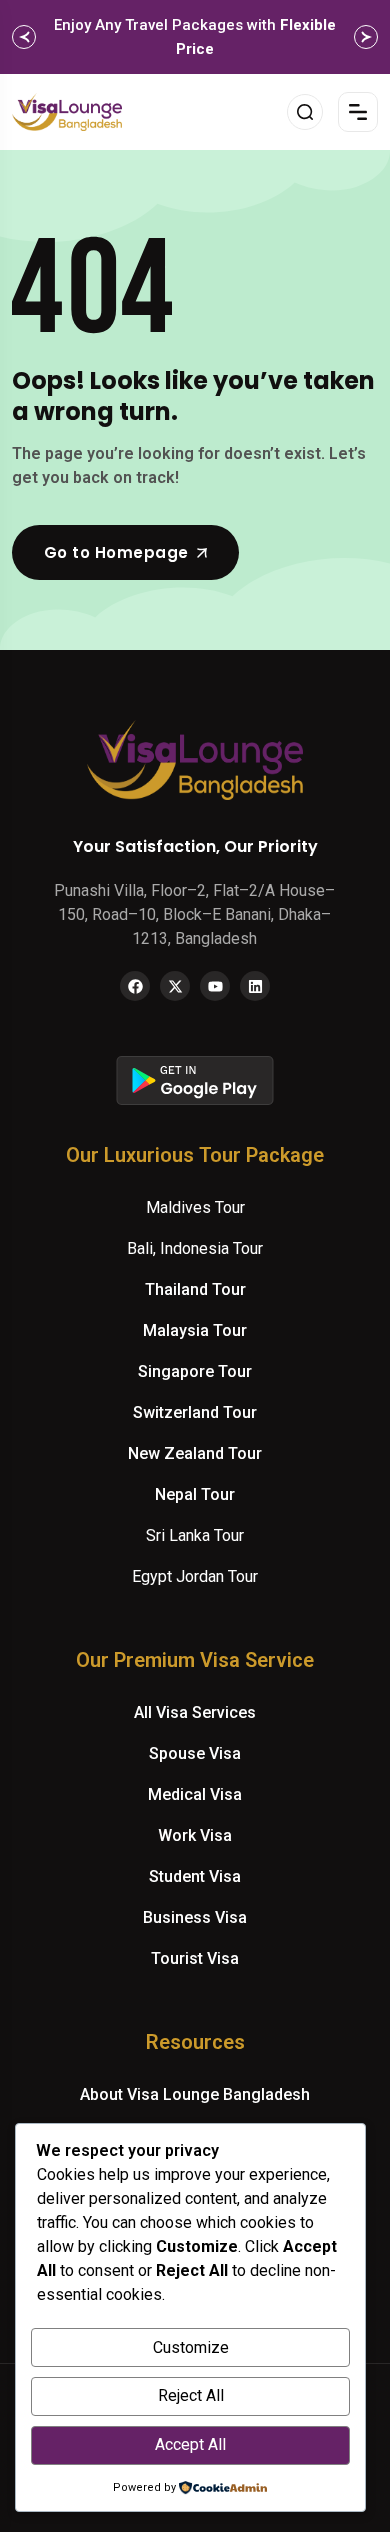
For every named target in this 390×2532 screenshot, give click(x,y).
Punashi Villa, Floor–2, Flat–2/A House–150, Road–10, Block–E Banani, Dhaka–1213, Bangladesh (194, 914)
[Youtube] (215, 986)
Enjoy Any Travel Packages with (195, 37)
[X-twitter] (175, 986)
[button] (24, 37)
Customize (191, 2347)
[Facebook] (135, 986)
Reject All (191, 2395)
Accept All (190, 2444)
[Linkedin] (255, 986)
